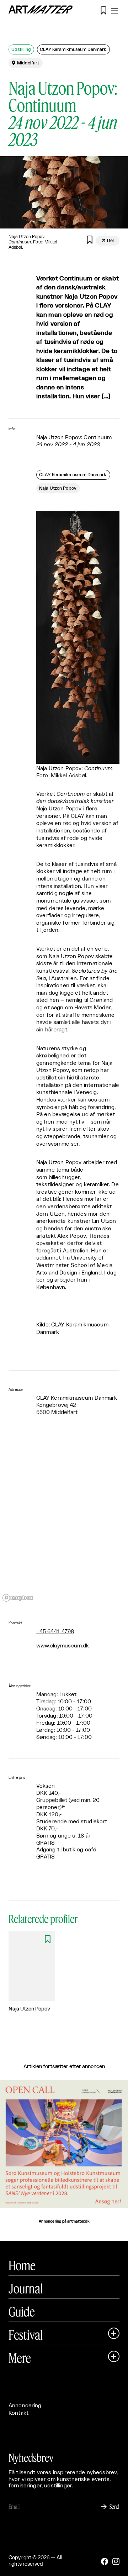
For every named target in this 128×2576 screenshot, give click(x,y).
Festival (26, 2335)
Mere (20, 2358)
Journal (26, 2288)
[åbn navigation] (114, 11)
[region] (64, 1519)
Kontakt (18, 2413)
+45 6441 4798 (55, 1632)
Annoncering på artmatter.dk (64, 2222)
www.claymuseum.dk (63, 1646)
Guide (22, 2312)
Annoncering (25, 2406)
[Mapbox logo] (18, 1598)
